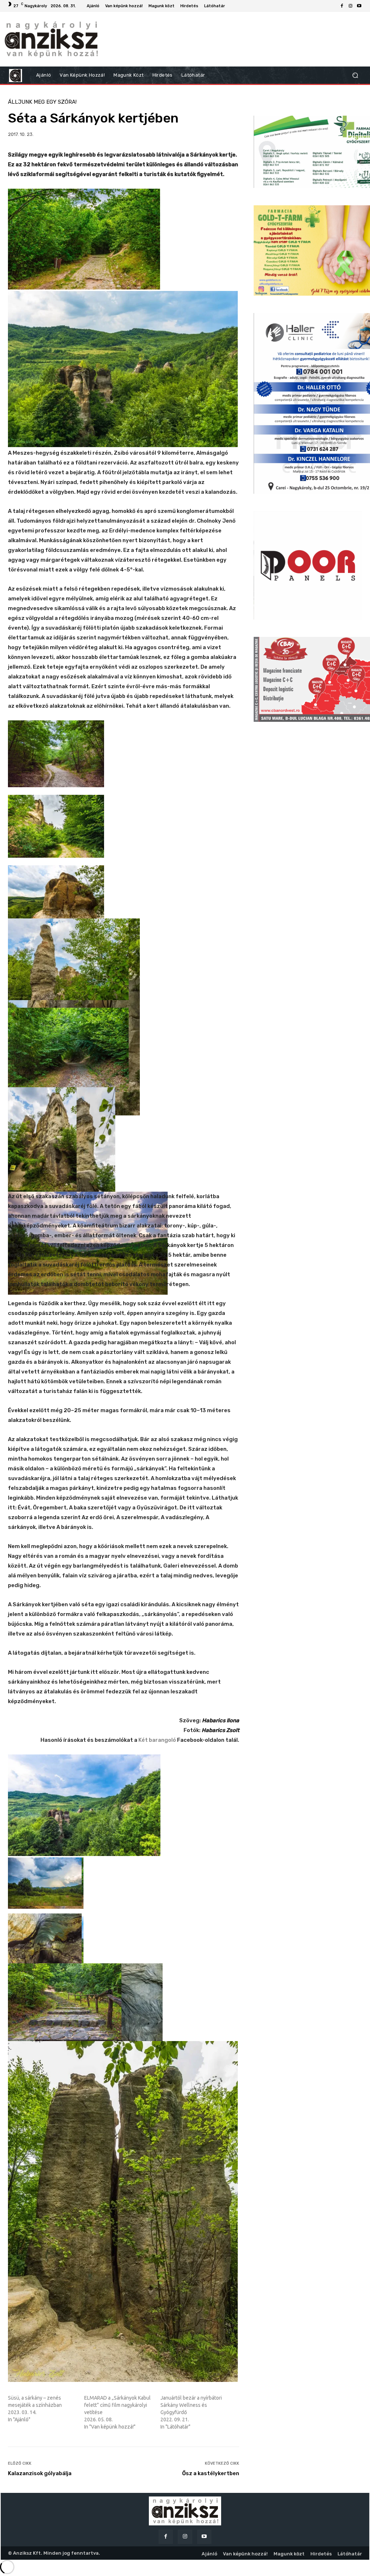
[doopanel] (308, 565)
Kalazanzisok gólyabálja (40, 2473)
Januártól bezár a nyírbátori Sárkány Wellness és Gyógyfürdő (191, 2405)
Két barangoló (157, 1740)
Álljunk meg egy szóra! (42, 102)
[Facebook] (342, 6)
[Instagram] (350, 6)
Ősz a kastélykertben (211, 2473)
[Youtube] (359, 6)
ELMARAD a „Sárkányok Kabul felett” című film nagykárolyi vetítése (117, 2405)
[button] (355, 75)
